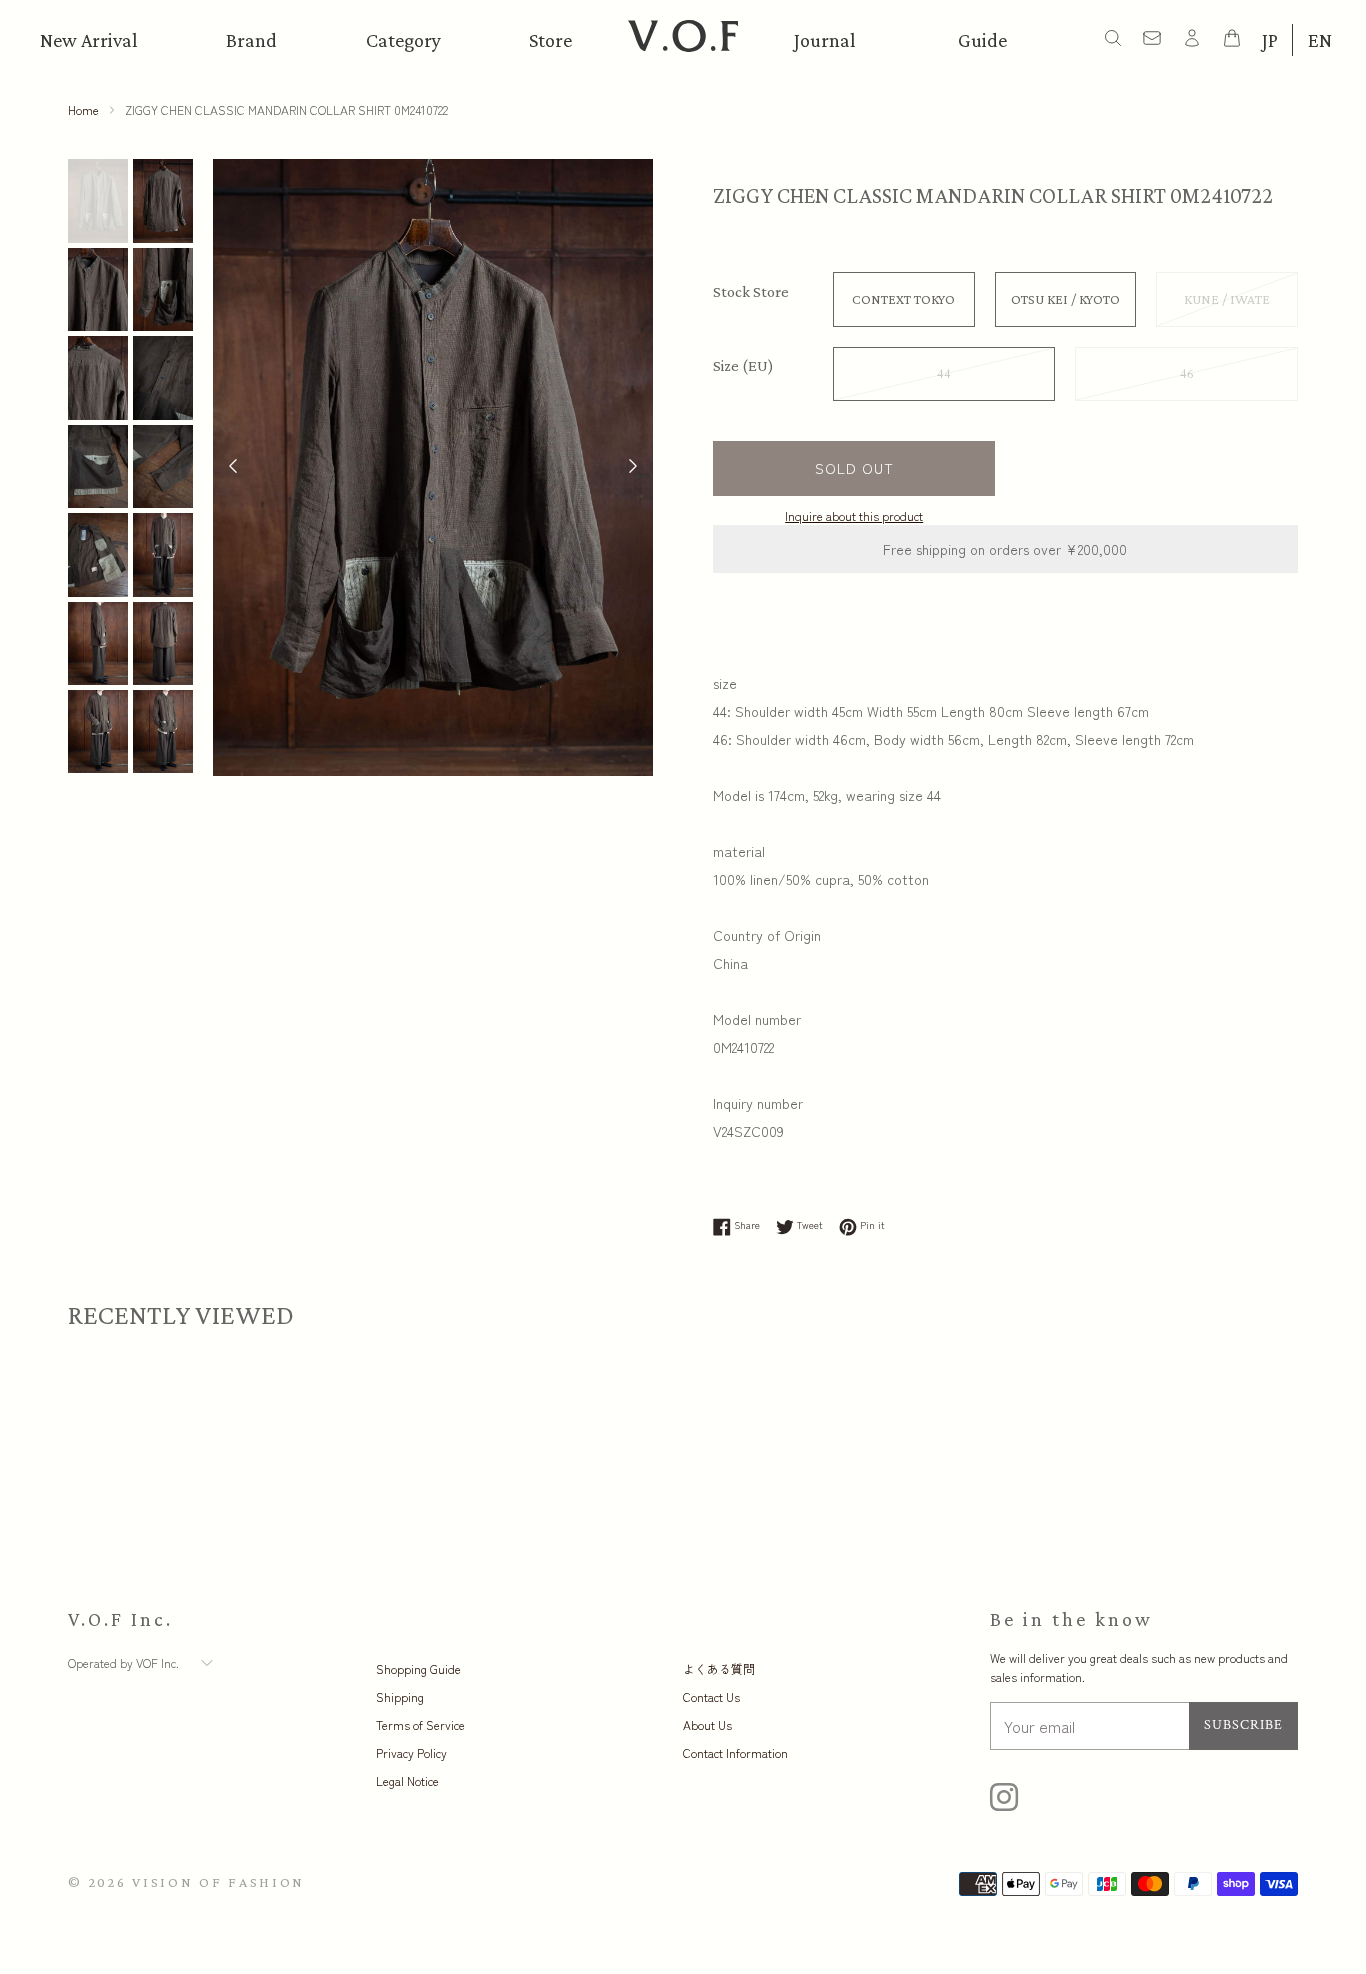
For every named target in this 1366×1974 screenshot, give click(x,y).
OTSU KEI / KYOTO (1065, 299)
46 (1187, 374)
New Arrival (89, 40)
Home (83, 109)
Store (550, 40)
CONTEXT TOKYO (903, 299)
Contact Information (735, 1752)
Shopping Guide (418, 1668)
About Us (707, 1724)
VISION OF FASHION (218, 1882)
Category (403, 40)
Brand (251, 40)
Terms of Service (420, 1724)
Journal (825, 40)
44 (944, 374)
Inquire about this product (854, 515)
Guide (982, 40)
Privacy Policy (411, 1752)
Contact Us (711, 1696)
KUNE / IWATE (1227, 299)
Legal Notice (407, 1780)
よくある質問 (719, 1668)
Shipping (400, 1696)
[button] (633, 468)
